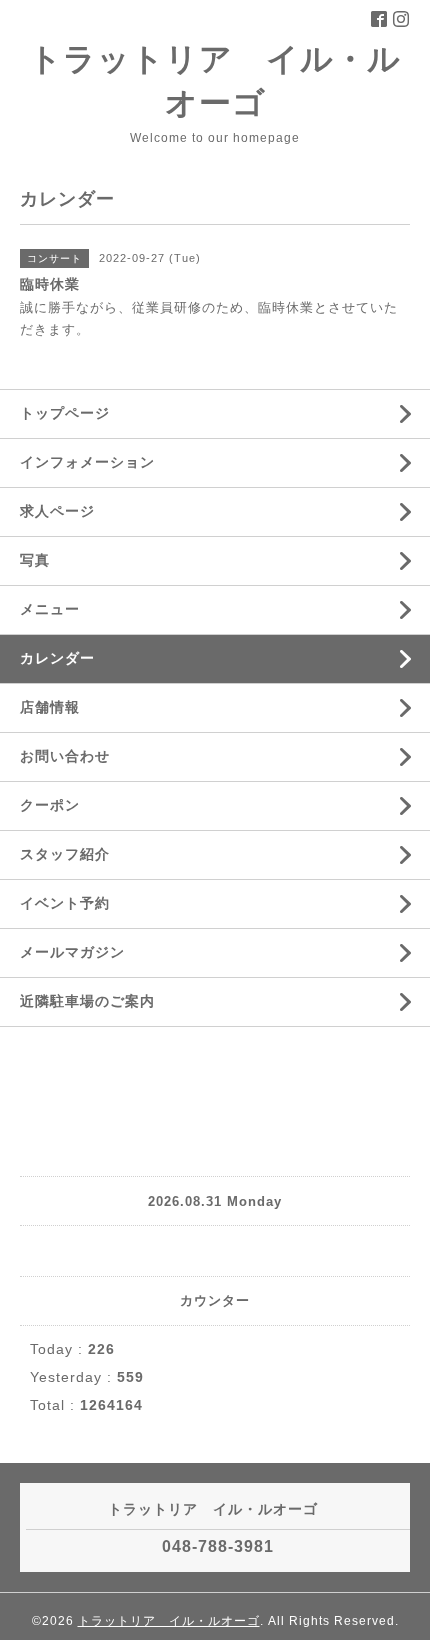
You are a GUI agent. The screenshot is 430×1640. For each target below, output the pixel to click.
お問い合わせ (65, 756)
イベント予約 (65, 903)
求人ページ (57, 511)
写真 (35, 560)
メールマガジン (72, 952)
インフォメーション (87, 462)
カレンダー (57, 658)
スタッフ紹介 (65, 854)
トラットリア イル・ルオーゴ (169, 1621)
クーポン (50, 805)
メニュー (50, 609)
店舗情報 (50, 707)
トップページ (65, 413)
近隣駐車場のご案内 (87, 1001)
